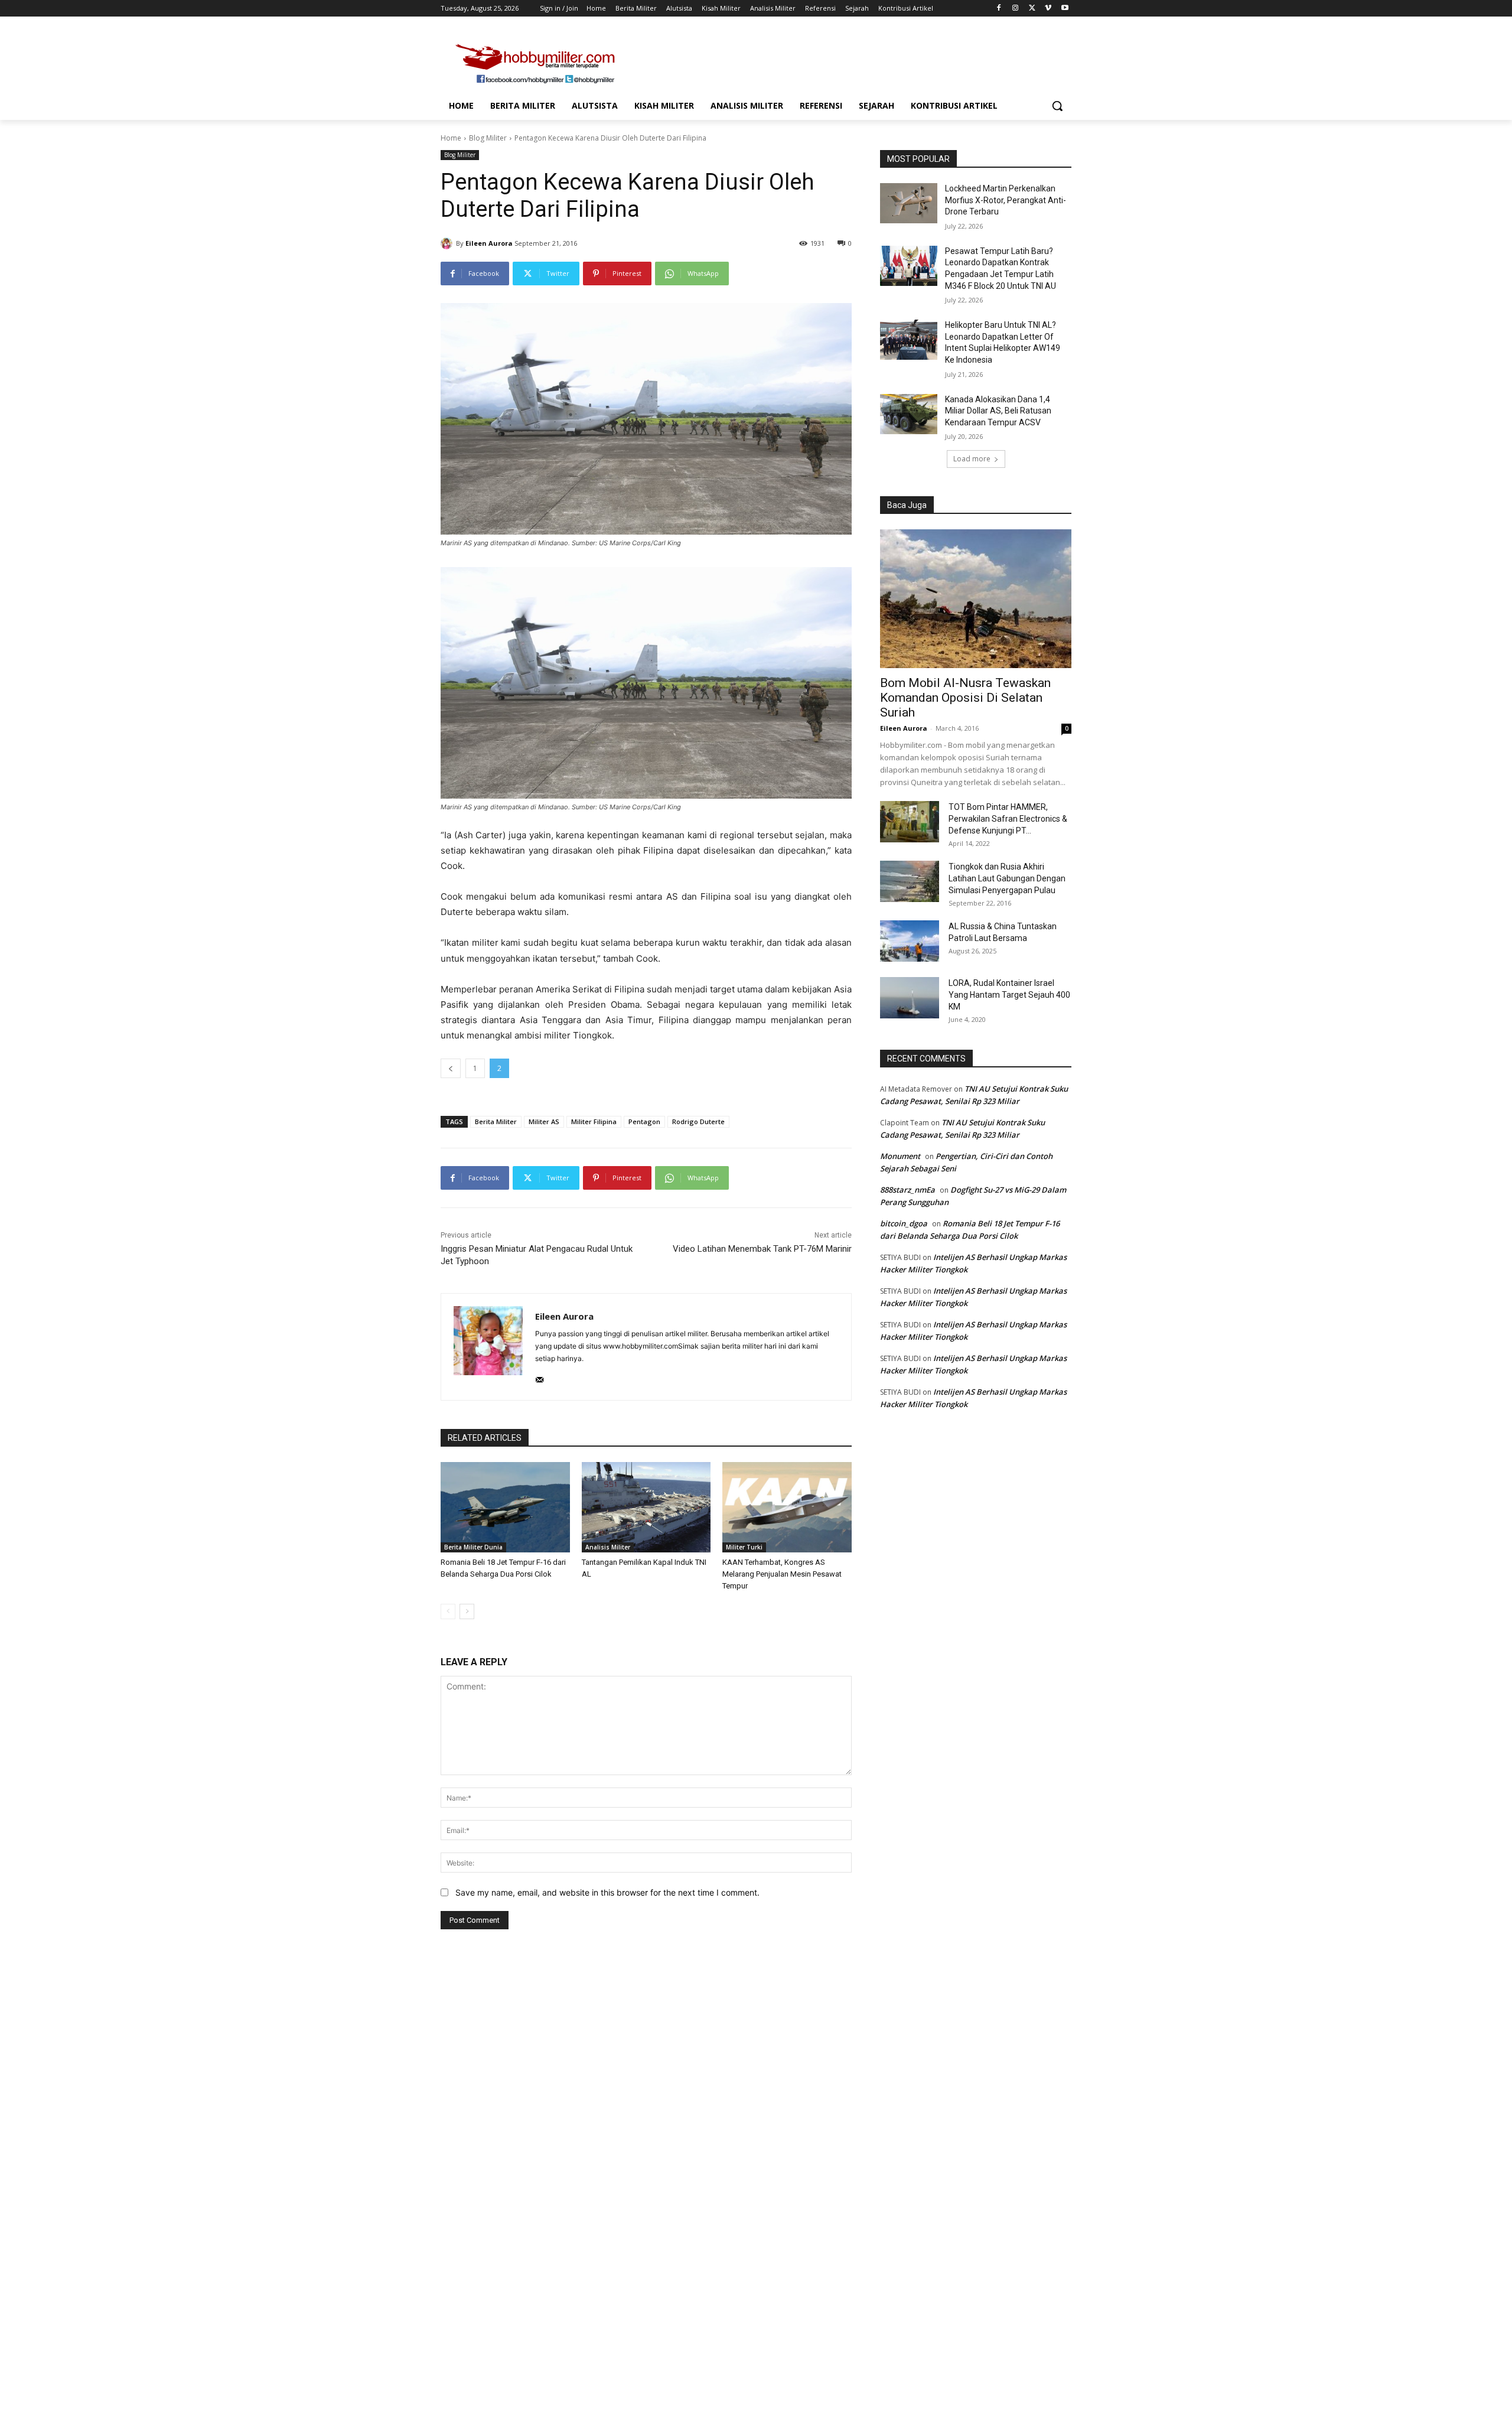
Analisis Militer (608, 1547)
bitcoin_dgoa (904, 1223)
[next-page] (467, 1611)
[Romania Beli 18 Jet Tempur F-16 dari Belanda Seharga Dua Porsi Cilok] (505, 1507)
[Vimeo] (1048, 9)
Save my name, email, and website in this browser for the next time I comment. (607, 1892)
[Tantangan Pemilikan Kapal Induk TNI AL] (646, 1507)
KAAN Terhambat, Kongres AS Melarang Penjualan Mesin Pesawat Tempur (782, 1574)
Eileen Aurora (489, 243)
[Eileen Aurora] (448, 243)
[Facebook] (999, 9)
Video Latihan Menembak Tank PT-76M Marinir (762, 1249)
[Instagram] (1016, 9)
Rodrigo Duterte (698, 1121)
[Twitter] (1032, 9)
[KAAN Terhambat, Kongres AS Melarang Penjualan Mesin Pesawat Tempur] (787, 1507)
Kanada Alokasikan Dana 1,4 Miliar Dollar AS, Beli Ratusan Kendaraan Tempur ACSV (998, 411)
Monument (900, 1156)
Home (451, 138)
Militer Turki (744, 1547)
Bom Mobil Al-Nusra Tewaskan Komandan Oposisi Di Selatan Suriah (965, 698)
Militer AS (544, 1121)
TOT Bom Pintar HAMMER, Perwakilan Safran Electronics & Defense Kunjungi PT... (1008, 819)
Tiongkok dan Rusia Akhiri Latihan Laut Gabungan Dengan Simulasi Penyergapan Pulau (1007, 878)
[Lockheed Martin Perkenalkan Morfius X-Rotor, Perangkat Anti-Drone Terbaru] (909, 203)
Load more (972, 459)
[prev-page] (448, 1611)
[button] (1057, 106)
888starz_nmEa (907, 1190)
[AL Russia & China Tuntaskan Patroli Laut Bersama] (910, 941)
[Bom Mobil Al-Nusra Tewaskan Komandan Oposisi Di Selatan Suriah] (976, 599)
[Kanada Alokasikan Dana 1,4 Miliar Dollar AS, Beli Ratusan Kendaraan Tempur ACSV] (909, 414)
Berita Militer (496, 1121)
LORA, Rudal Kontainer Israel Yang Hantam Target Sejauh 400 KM (1009, 995)
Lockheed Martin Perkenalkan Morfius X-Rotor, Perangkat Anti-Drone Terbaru (1006, 200)
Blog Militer (488, 138)
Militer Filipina (594, 1121)
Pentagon (644, 1121)
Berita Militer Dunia (473, 1547)
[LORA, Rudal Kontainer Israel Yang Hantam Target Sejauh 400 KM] (910, 998)
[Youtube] (1065, 9)
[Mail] (540, 1377)
